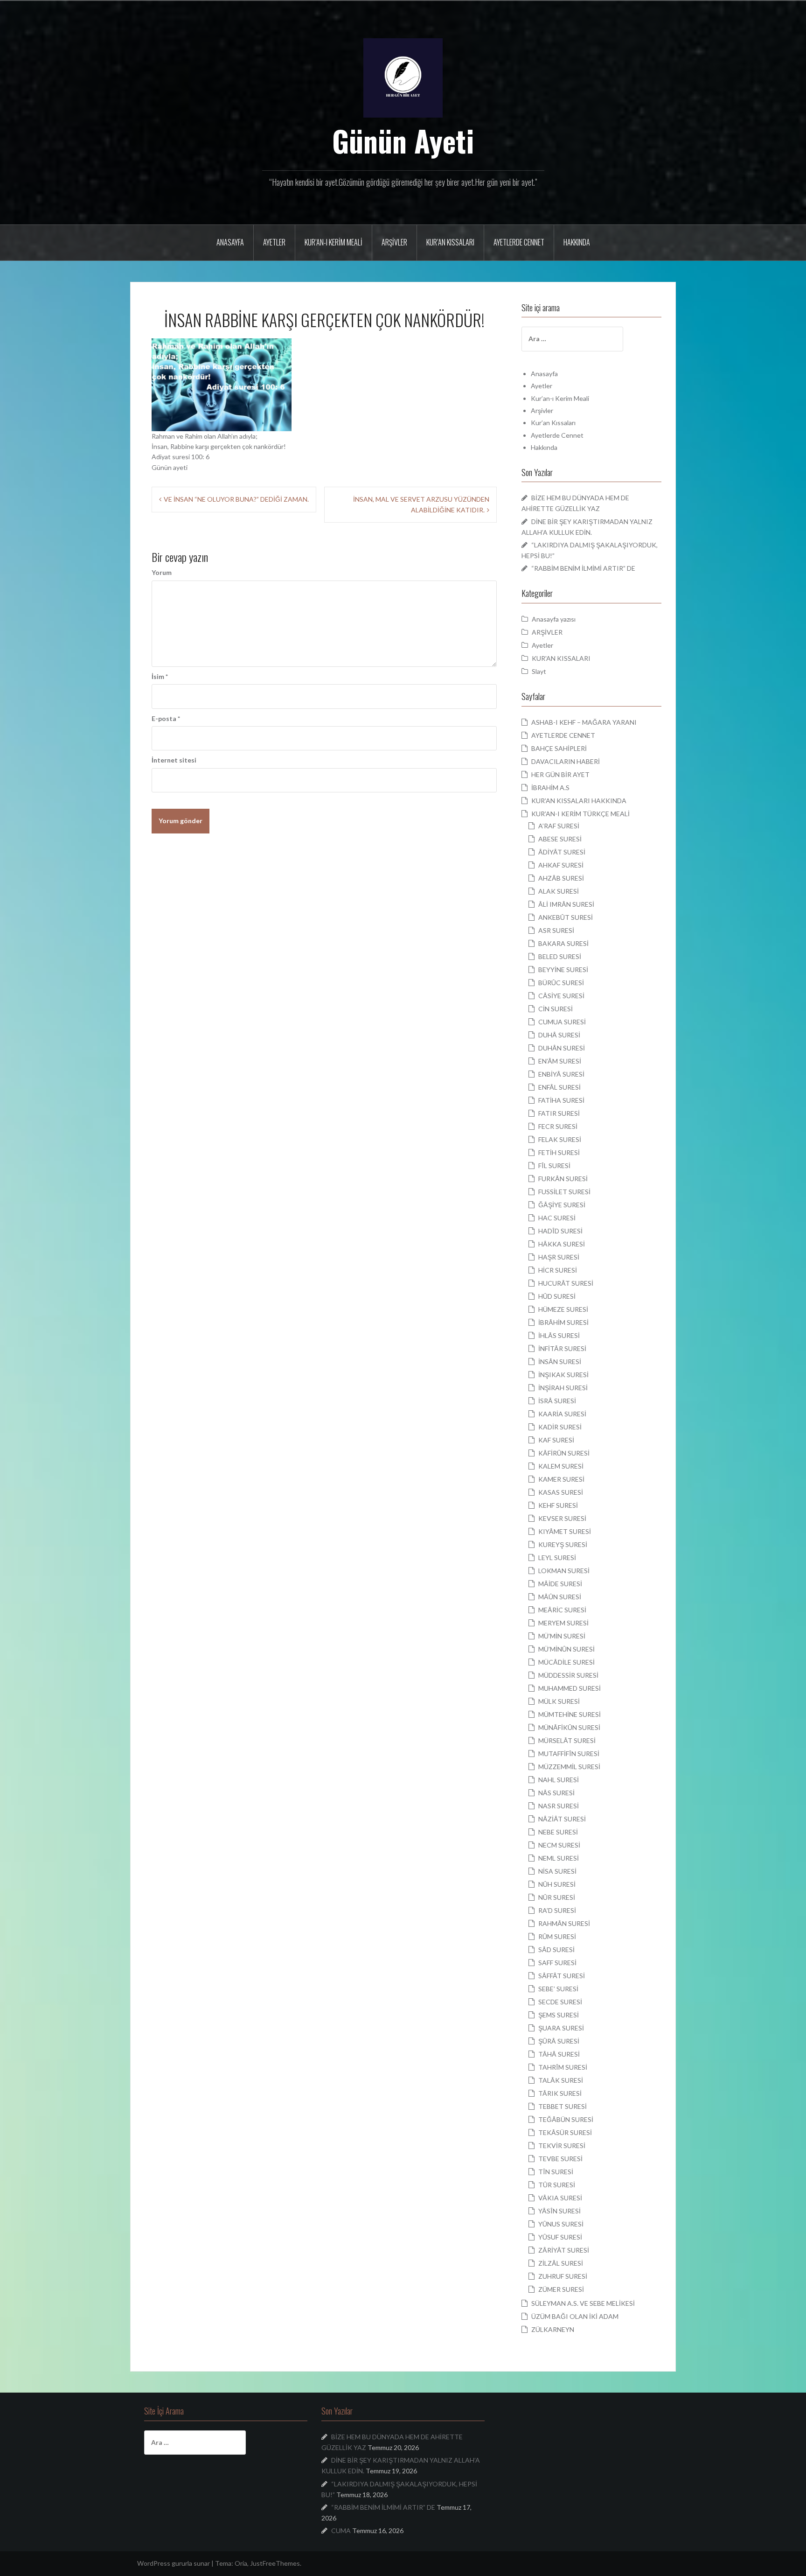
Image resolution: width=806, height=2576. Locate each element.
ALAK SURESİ (559, 891)
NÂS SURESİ (556, 1793)
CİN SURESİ (556, 1009)
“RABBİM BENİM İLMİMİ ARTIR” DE (583, 568)
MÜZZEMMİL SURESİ (569, 1767)
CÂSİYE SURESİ (561, 996)
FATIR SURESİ (559, 1113)
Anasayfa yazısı (554, 619)
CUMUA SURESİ (562, 1022)
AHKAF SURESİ (561, 865)
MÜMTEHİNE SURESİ (570, 1714)
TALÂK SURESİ (561, 2080)
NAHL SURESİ (559, 1780)
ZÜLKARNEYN (553, 2329)
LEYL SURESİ (557, 1557)
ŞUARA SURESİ (561, 2028)
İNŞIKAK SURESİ (563, 1375)
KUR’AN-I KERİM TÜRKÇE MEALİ (580, 814)
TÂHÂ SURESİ (559, 2054)
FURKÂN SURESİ (563, 1179)
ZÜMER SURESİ (561, 2289)
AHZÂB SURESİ (561, 878)
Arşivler (394, 242)
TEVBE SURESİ (560, 2159)
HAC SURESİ (557, 1218)
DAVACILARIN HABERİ (566, 761)
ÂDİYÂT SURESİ (562, 852)
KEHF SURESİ (558, 1505)
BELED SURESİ (560, 956)
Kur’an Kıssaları (450, 242)
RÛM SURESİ (557, 1936)
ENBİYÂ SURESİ (561, 1074)
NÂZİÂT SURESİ (562, 1819)
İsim (160, 676)
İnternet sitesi (174, 760)
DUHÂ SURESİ (559, 1035)
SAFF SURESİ (557, 1963)
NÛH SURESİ (557, 1884)
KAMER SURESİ (561, 1479)
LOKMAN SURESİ (564, 1571)
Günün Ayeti (403, 140)
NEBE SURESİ (558, 1832)
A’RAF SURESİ (559, 826)
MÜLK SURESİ (559, 1701)
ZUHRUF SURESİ (563, 2276)
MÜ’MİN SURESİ (562, 1636)
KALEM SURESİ (561, 1466)
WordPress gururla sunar (174, 2563)
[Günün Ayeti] (403, 77)
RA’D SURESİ (557, 1910)
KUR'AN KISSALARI (561, 658)
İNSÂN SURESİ (560, 1361)
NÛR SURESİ (557, 1897)
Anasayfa (230, 242)
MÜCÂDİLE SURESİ (566, 1662)
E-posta (166, 718)
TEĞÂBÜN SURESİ (566, 2119)
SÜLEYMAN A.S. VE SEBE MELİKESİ (583, 2303)
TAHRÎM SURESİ (563, 2067)
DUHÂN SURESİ (562, 1048)
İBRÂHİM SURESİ (563, 1322)
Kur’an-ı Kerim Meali (334, 242)
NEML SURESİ (559, 1858)
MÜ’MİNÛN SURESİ (566, 1649)
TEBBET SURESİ (563, 2106)
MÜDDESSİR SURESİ (568, 1675)
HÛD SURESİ (557, 1296)
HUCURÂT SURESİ (566, 1283)
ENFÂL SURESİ (559, 1087)
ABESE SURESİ (560, 839)
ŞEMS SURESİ (559, 2015)
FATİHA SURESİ (561, 1100)
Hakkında (577, 242)
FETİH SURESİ (559, 1152)
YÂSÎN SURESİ (559, 2211)
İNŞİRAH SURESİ (563, 1388)
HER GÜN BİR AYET (560, 774)
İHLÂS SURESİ (559, 1335)
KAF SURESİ (556, 1440)
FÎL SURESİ (554, 1165)
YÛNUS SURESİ (561, 2224)
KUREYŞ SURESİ (563, 1544)
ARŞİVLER (547, 632)
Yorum (162, 572)
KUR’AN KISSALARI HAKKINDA (579, 801)
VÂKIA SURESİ (560, 2198)
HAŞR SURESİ (559, 1257)
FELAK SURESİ (560, 1139)
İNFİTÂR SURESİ (562, 1348)
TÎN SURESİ (556, 2172)
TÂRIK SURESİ (560, 2093)
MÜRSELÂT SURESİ (567, 1740)
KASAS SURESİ (561, 1492)
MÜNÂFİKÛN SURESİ (569, 1727)
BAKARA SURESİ (563, 943)
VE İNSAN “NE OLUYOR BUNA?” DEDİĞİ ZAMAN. (236, 499)
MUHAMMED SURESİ (570, 1688)
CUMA (341, 2530)
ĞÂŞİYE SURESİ (562, 1205)
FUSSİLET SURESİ (564, 1192)
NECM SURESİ (559, 1845)
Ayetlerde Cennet (519, 242)
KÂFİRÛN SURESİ (564, 1453)
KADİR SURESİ (560, 1427)
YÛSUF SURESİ (560, 2237)
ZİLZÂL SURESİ (561, 2263)
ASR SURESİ (556, 930)
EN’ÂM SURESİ (560, 1061)
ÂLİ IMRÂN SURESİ (566, 904)
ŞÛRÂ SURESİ (559, 2041)
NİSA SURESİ (557, 1871)
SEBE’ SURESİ (558, 1989)
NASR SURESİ (559, 1806)
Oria (241, 2563)
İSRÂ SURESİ (557, 1401)
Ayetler (274, 242)
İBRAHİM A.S (550, 787)
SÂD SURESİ (556, 1949)
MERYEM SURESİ (563, 1623)
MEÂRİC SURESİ (562, 1610)
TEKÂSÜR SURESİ (565, 2132)
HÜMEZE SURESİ (563, 1309)
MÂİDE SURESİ (560, 1584)
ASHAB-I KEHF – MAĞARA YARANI (584, 722)
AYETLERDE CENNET (563, 735)
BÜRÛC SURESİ (561, 983)
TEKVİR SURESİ (562, 2145)
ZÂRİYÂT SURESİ (564, 2250)
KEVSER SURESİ (562, 1518)
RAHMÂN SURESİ (564, 1923)
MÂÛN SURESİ (560, 1597)
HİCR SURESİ (558, 1270)
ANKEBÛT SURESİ (566, 917)
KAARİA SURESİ (562, 1414)
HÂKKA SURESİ (562, 1244)
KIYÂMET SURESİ (565, 1531)
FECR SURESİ (558, 1126)
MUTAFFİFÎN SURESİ (569, 1753)
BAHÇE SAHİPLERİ (559, 748)
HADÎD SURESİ (560, 1231)
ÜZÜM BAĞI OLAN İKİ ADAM (575, 2316)
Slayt (539, 671)
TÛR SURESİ (557, 2185)
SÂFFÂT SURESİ (562, 1976)
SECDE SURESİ (560, 2002)
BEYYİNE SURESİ (563, 969)
